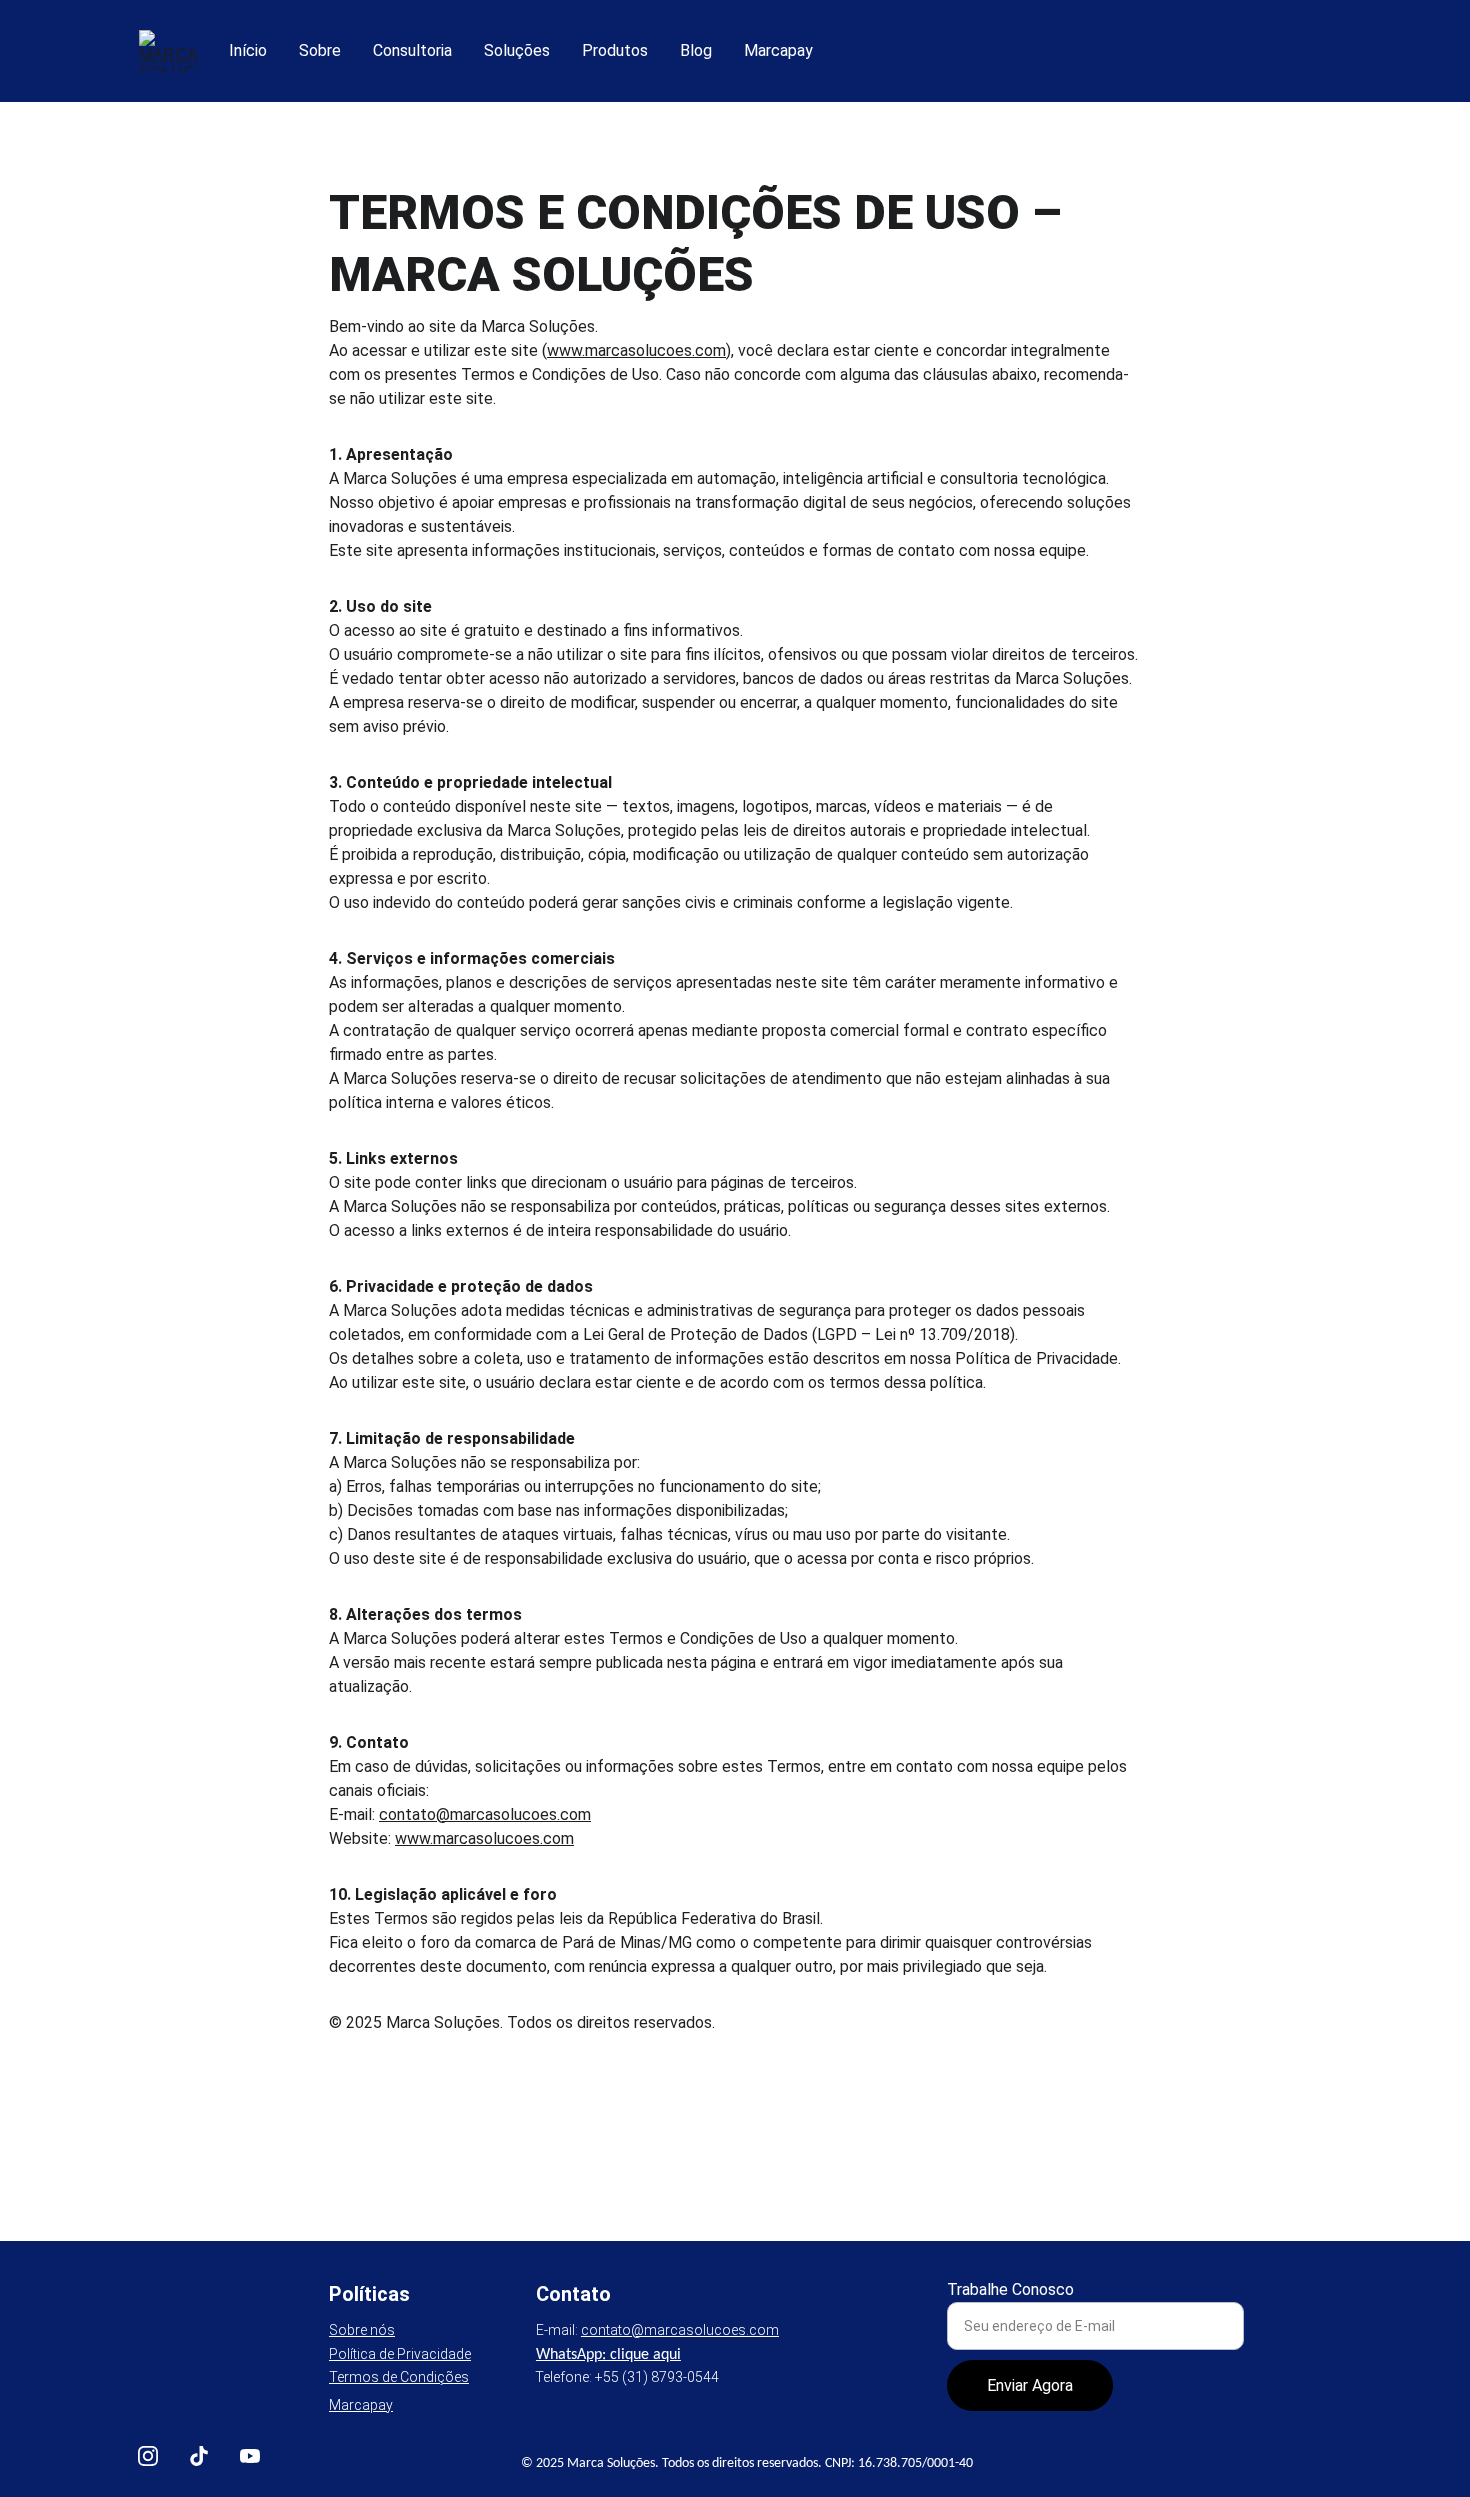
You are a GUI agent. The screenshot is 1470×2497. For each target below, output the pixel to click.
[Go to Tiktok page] (199, 2456)
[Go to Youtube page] (250, 2456)
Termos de (364, 2377)
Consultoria (412, 50)
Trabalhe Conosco (1010, 2289)
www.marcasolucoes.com (636, 350)
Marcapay (778, 50)
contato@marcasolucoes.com (485, 1814)
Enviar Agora (1030, 2385)
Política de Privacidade (400, 2354)
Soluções (517, 50)
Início (248, 50)
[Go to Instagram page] (148, 2456)
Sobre (320, 50)
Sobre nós (362, 2330)
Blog (696, 50)
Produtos (615, 50)
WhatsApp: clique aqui (608, 2355)
